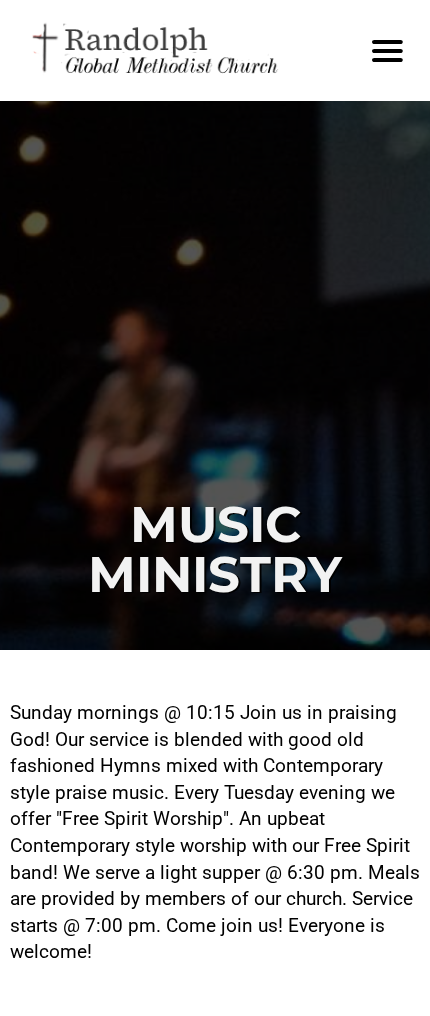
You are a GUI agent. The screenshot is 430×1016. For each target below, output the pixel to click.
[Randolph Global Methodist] (183, 50)
